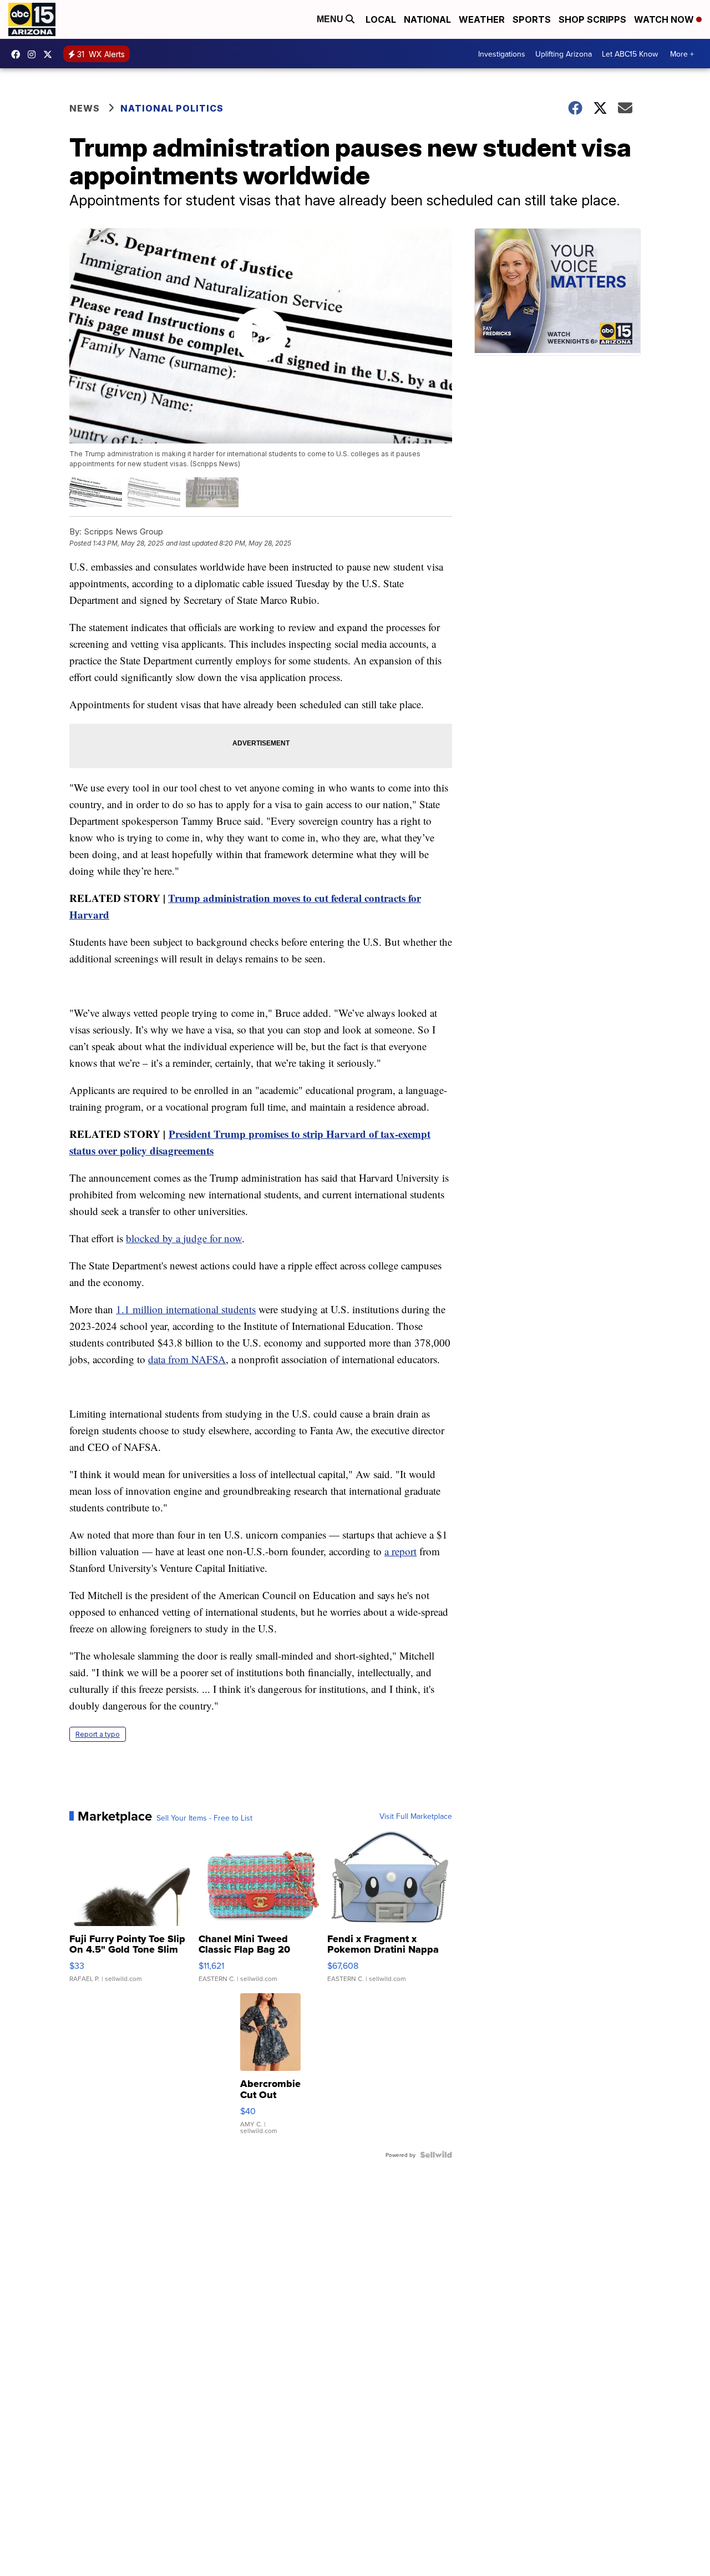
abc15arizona (34, 54)
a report (400, 1551)
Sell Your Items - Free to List (204, 1818)
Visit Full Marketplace (416, 1816)
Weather (482, 19)
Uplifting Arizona (564, 54)
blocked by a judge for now (184, 1238)
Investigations (502, 54)
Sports (532, 19)
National (427, 19)
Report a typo (98, 1734)
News (85, 108)
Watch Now (665, 19)
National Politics (172, 108)
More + (682, 54)
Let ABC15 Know (630, 54)
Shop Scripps (592, 19)
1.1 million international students (186, 1309)
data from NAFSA (187, 1359)
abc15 (18, 54)
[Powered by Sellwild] (436, 2155)
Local (381, 19)
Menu (331, 19)
